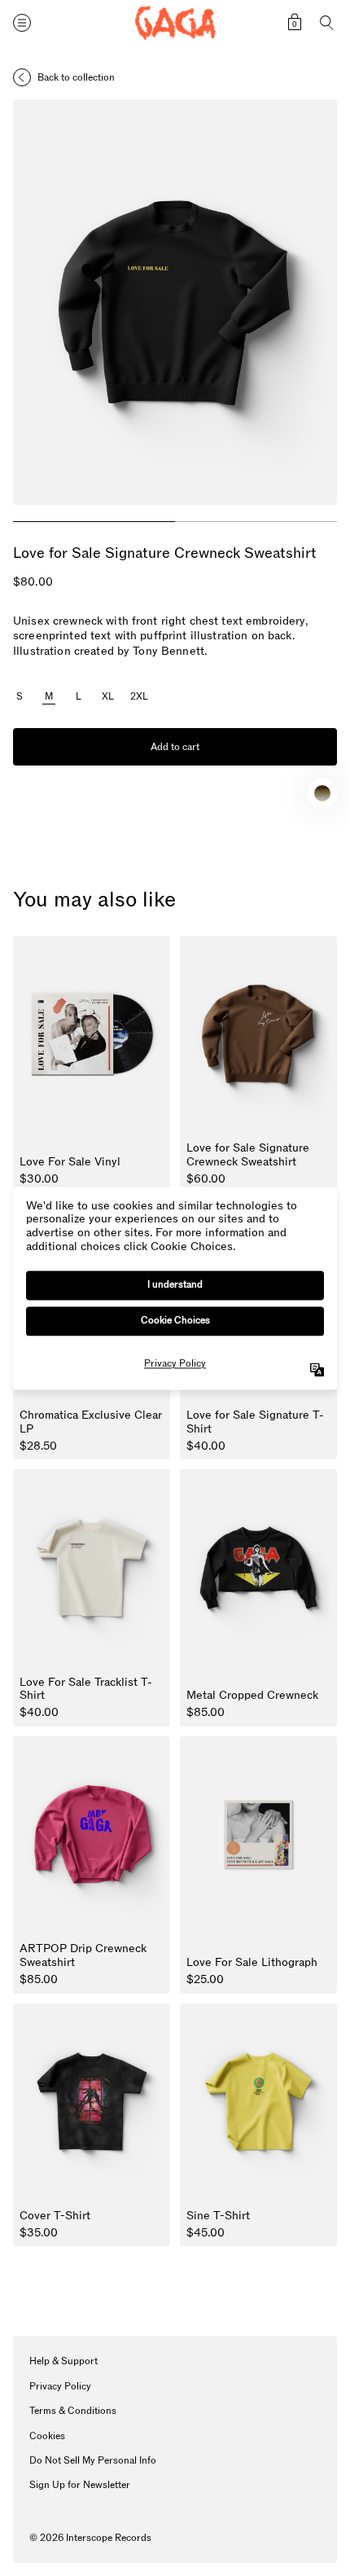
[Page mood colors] (322, 793)
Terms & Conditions (73, 2411)
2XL (139, 697)
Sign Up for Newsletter (80, 2485)
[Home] (175, 23)
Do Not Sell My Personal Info (93, 2460)
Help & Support (63, 2361)
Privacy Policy (60, 2386)
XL (108, 697)
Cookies (47, 2436)
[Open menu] (22, 23)
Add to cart (175, 747)
